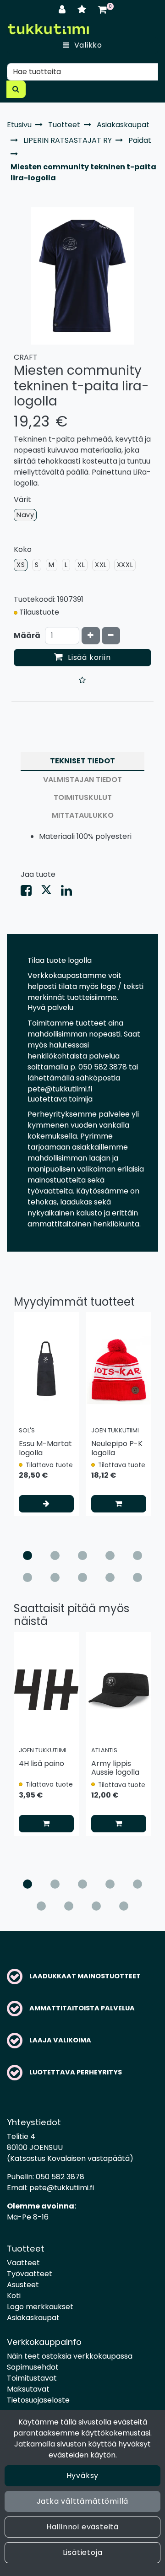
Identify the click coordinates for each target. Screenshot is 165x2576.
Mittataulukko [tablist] (83, 815)
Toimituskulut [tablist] (83, 797)
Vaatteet (23, 2263)
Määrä (27, 635)
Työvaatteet (30, 2274)
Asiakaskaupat (33, 2318)
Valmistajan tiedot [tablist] (82, 780)
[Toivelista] (83, 9)
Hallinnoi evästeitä (82, 2527)
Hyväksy (83, 2476)
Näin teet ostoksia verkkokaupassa (70, 2356)
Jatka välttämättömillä (83, 2501)
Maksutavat (28, 2389)
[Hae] (16, 89)
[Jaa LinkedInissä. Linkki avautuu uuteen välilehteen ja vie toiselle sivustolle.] (70, 893)
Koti (14, 2296)
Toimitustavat (32, 2378)
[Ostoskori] (102, 9)
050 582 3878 (60, 2177)
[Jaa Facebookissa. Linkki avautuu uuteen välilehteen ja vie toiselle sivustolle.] (31, 893)
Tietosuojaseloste (38, 2400)
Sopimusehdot (33, 2367)
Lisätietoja (83, 2552)
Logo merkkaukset (40, 2307)
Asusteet (23, 2285)
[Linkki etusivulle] (48, 29)
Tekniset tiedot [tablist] (82, 761)
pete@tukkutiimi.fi (62, 2188)
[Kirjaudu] (63, 9)
